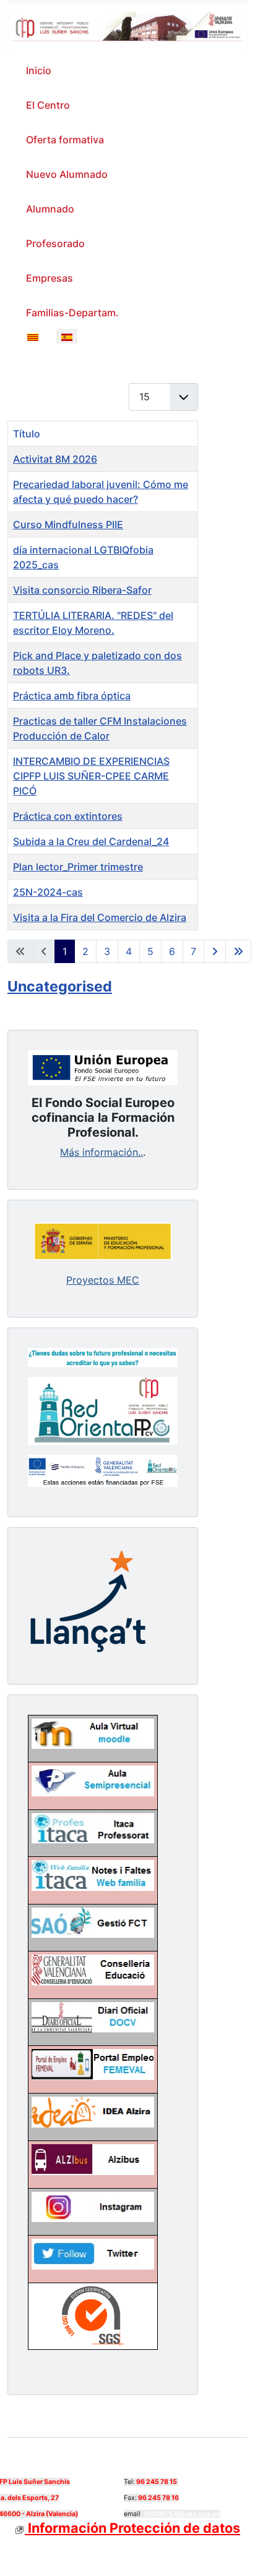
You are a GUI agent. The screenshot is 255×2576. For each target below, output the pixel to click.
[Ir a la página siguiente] (215, 951)
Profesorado (55, 243)
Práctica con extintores (68, 816)
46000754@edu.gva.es (182, 2514)
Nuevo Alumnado (67, 174)
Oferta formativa (65, 140)
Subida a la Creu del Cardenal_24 (91, 841)
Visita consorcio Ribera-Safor (82, 590)
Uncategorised (60, 986)
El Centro (48, 105)
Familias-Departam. (72, 313)
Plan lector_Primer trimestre (78, 867)
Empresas (50, 278)
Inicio (39, 70)
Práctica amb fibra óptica (72, 696)
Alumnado (50, 209)
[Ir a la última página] (238, 951)
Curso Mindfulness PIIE (68, 524)
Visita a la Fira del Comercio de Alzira (100, 917)
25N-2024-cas (48, 892)
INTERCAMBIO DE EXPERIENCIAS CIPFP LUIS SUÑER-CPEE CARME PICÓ (91, 776)
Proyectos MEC (103, 1280)
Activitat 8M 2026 (55, 459)
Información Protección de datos (132, 2528)
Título (27, 434)
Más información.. (102, 1152)
